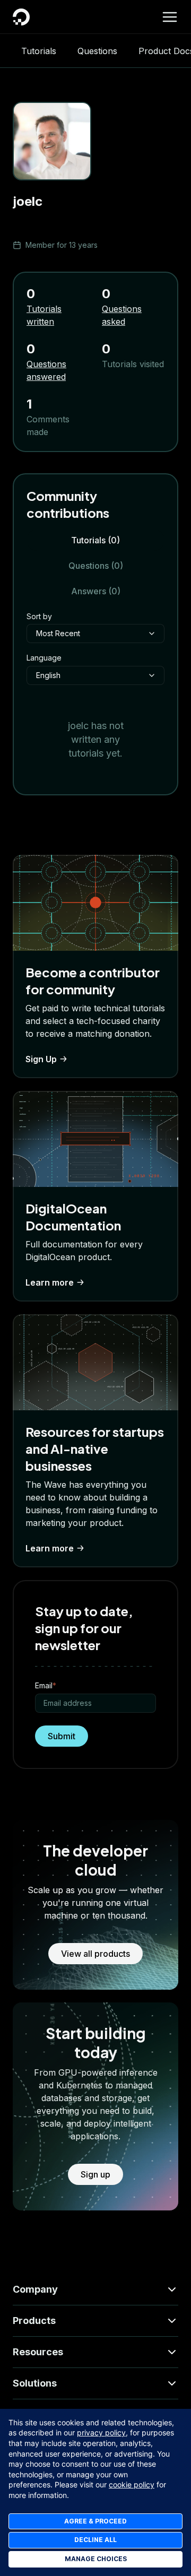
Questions (97, 51)
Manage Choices (96, 2559)
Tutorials (39, 51)
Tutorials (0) (95, 540)
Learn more (50, 1282)
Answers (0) (96, 591)
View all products (95, 1954)
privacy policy (101, 2432)
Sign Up (41, 1059)
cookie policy (132, 2484)
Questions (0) (96, 566)
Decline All (95, 2540)
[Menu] (170, 17)
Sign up (95, 2174)
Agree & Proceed (95, 2521)
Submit (62, 1736)
